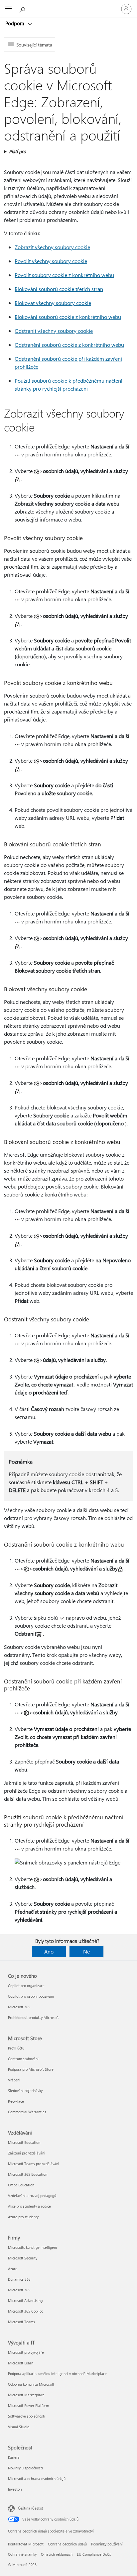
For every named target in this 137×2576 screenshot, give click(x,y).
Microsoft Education (24, 2142)
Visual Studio (19, 2427)
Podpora (15, 23)
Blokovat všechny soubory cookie (53, 303)
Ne (86, 1951)
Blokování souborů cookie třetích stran (59, 289)
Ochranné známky (22, 2554)
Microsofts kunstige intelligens (33, 2247)
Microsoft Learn (21, 2363)
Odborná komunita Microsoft (31, 2384)
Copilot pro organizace (26, 1986)
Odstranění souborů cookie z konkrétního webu (69, 345)
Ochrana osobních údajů (67, 2544)
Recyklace (16, 2101)
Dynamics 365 (19, 2279)
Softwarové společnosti (27, 2416)
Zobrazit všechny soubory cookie (52, 247)
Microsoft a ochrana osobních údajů (37, 2479)
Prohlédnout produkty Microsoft (33, 2017)
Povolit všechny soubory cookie (51, 261)
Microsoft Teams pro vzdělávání (34, 2164)
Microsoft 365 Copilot (25, 2311)
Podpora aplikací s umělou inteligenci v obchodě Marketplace (57, 2374)
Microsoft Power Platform (28, 2405)
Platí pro (17, 151)
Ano (49, 1951)
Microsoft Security (23, 2258)
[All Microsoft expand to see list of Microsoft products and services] (8, 9)
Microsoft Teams (21, 2322)
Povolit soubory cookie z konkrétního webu (64, 275)
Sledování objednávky (25, 2091)
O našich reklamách (57, 2554)
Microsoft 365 (19, 2007)
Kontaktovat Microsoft (26, 2544)
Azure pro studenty (23, 2217)
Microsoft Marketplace (26, 2395)
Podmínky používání (107, 2544)
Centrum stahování (23, 2059)
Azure (13, 2269)
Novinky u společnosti (25, 2468)
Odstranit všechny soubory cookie (54, 331)
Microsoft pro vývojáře (26, 2352)
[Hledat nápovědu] (23, 9)
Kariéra (14, 2457)
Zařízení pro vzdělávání (27, 2153)
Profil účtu (16, 2048)
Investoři (15, 2489)
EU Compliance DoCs (94, 2554)
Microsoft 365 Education (28, 2174)
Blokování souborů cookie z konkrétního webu (68, 317)
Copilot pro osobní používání (31, 1996)
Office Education (21, 2185)
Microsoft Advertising (25, 2300)
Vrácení (14, 2080)
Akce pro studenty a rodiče (29, 2206)
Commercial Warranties (27, 2112)
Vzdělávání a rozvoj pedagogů (32, 2195)
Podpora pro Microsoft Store (31, 2069)
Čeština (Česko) (30, 2508)
